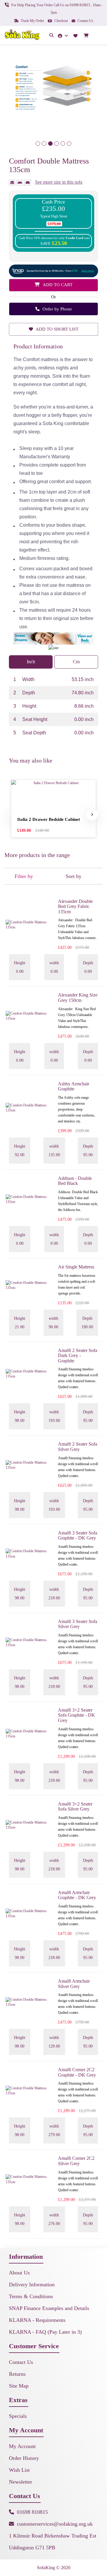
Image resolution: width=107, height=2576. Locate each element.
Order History (24, 2458)
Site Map (19, 2386)
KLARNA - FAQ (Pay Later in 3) (45, 2332)
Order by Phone (57, 309)
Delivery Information (32, 2285)
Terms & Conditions (31, 2296)
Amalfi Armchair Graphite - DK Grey (77, 1895)
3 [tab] (50, 144)
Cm (76, 662)
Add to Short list (57, 329)
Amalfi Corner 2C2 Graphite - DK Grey (77, 2072)
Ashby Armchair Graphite (74, 1086)
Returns (17, 2374)
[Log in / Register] (64, 35)
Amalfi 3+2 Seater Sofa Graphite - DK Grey (77, 1715)
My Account (22, 2446)
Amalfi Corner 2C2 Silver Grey (76, 2161)
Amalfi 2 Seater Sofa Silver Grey (78, 1447)
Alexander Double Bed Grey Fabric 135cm (75, 906)
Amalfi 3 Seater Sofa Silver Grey (78, 1624)
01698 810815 (32, 2512)
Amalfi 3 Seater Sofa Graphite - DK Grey (78, 1535)
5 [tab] (63, 144)
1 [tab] (38, 144)
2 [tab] (44, 144)
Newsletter (21, 2482)
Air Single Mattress (76, 1267)
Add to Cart (57, 285)
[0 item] (87, 36)
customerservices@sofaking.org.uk (55, 2524)
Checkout (61, 21)
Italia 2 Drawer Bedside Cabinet (49, 819)
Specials (18, 2416)
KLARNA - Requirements (37, 2320)
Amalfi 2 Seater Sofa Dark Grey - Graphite (78, 1356)
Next (92, 814)
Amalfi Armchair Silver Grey (74, 1984)
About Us (19, 2273)
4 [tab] (57, 144)
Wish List (19, 2470)
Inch (31, 662)
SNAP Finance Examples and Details (49, 2308)
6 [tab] (69, 144)
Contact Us (85, 21)
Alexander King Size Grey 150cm (78, 998)
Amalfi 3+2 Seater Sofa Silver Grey (75, 1807)
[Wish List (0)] (76, 35)
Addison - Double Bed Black (75, 1181)
